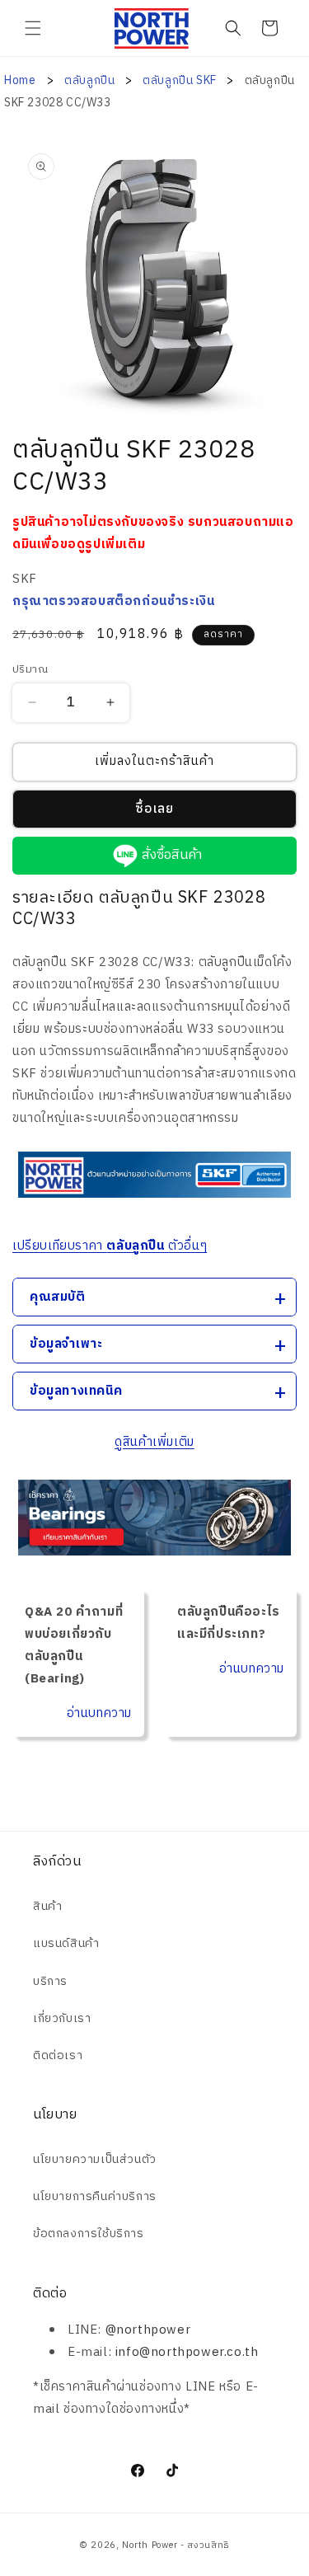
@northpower (148, 2330)
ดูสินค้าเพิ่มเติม (154, 1442)
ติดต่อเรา (58, 2055)
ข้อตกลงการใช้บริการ (89, 2233)
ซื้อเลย (154, 809)
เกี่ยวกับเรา (62, 2018)
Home (20, 80)
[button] (33, 28)
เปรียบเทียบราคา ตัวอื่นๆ (110, 1246)
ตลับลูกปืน (91, 80)
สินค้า (47, 1906)
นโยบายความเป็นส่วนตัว (95, 2159)
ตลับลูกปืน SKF (181, 80)
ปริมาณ (30, 670)
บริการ (50, 1981)
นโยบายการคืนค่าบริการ (95, 2196)
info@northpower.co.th (187, 2352)
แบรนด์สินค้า (66, 1943)
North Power (150, 2546)
